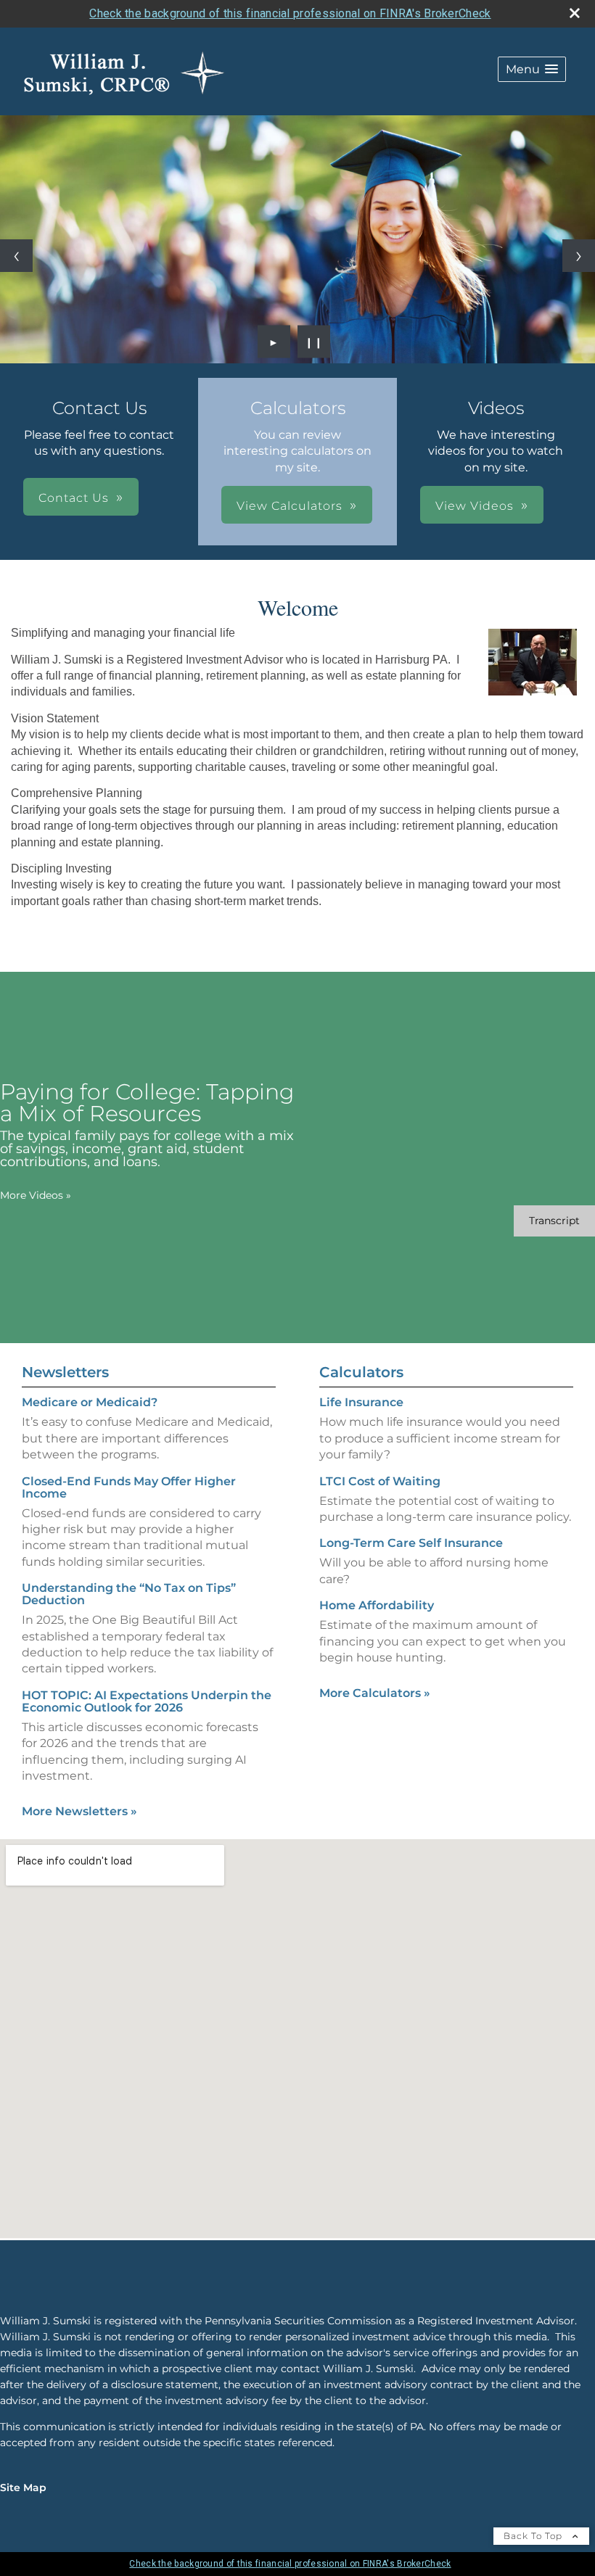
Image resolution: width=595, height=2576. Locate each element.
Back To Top (534, 2536)
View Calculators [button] (290, 506)
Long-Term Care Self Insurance (411, 1543)
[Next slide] (579, 256)
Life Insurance (361, 1402)
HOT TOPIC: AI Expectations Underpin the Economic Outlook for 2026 (147, 1701)
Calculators (361, 1372)
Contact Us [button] (74, 498)
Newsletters (65, 1372)
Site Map (23, 2488)
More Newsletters (79, 1811)
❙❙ (314, 342)
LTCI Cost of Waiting (380, 1481)
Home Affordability (377, 1605)
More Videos (36, 1195)
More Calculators (375, 1693)
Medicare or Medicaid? (90, 1402)
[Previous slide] (16, 256)
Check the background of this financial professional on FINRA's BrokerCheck (290, 13)
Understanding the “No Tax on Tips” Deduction (129, 1594)
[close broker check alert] (575, 13)
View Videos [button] (475, 506)
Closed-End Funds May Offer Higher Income (129, 1487)
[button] (532, 69)
